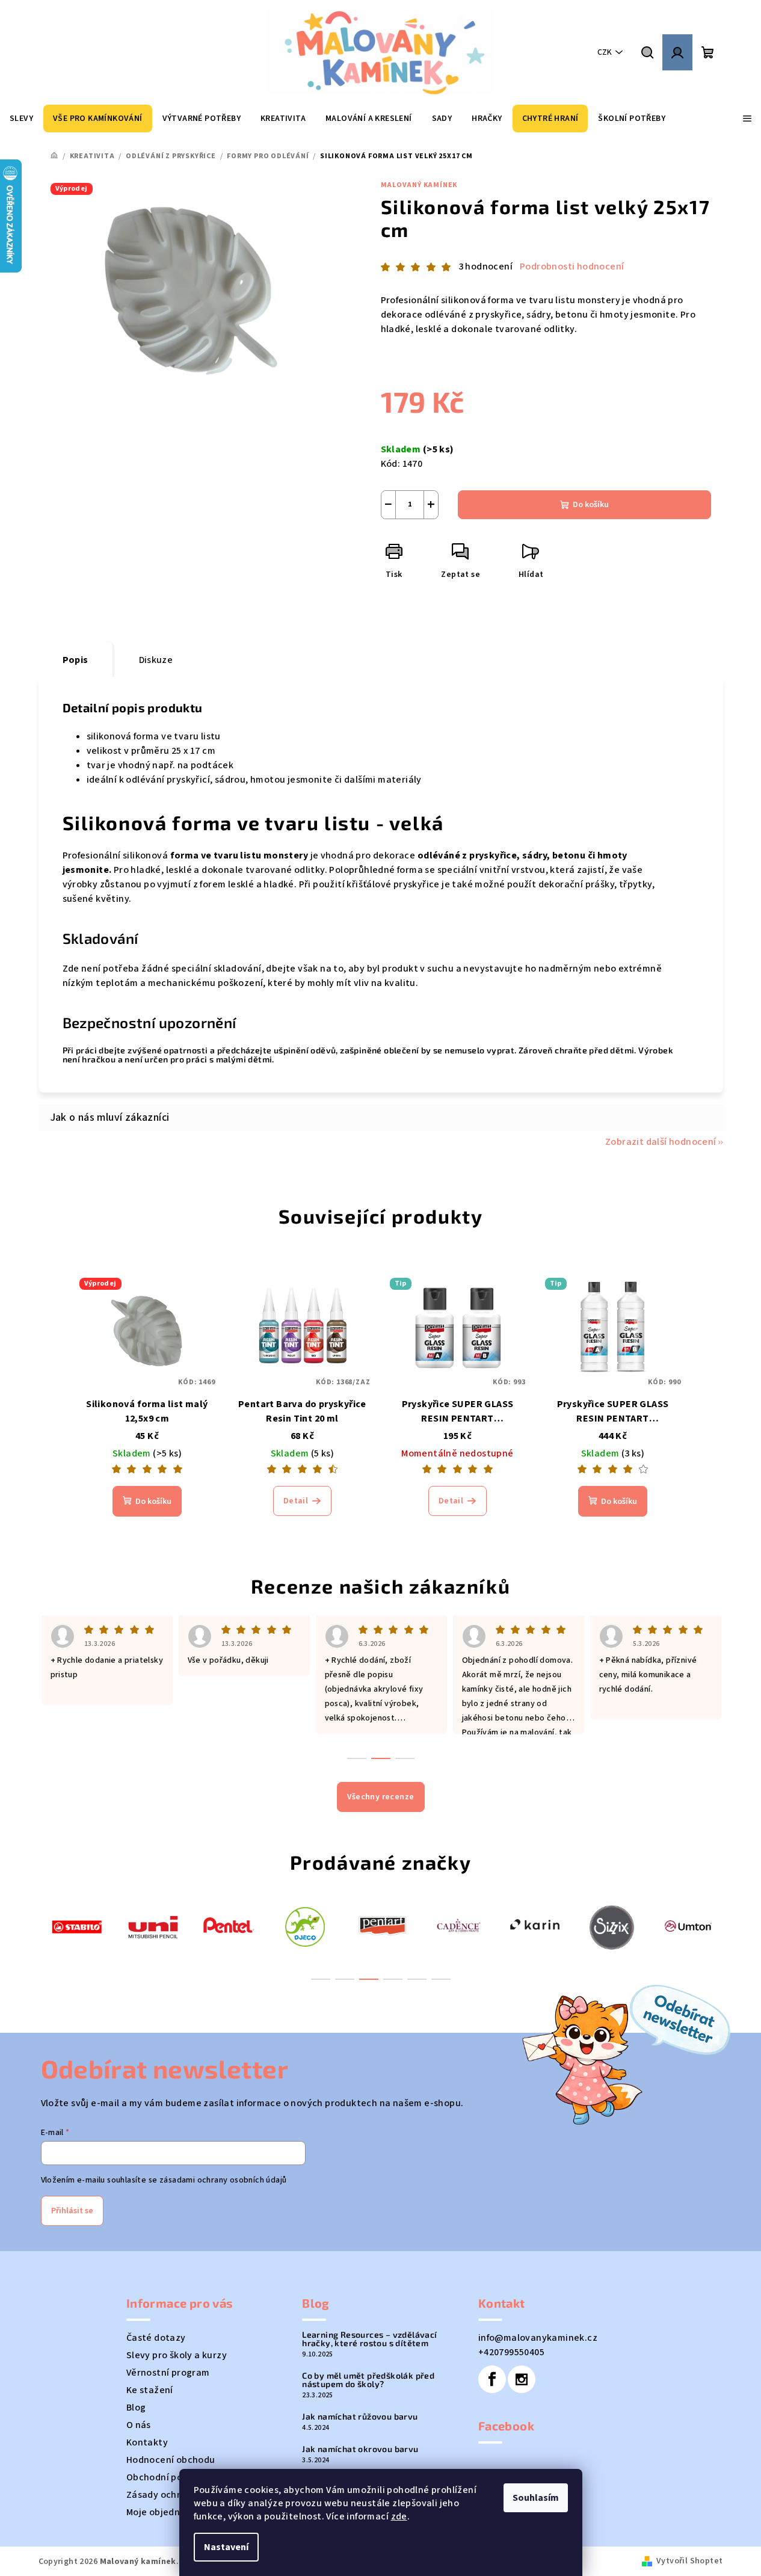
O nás (139, 2425)
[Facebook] (492, 2379)
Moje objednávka (164, 2512)
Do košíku (591, 505)
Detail (296, 1501)
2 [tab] (345, 1979)
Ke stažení (150, 2390)
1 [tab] (321, 1979)
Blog (136, 2408)
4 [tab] (393, 1979)
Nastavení (226, 2547)
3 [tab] (369, 1979)
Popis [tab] (75, 660)
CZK (605, 52)
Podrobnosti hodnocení (572, 267)
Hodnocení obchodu (171, 2460)
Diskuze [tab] (156, 660)
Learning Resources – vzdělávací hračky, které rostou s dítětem (369, 2339)
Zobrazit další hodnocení (661, 1142)
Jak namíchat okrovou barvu (360, 2449)
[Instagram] (522, 2379)
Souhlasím (536, 2498)
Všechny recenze (381, 1797)
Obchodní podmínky (171, 2477)
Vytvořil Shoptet (689, 2561)
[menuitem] (21, 119)
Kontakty (147, 2442)
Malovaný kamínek (419, 185)
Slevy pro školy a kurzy (177, 2355)
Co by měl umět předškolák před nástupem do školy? (368, 2380)
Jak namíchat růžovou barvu (360, 2417)
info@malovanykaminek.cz (538, 2338)
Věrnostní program (168, 2373)
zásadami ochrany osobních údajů (223, 2180)
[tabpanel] (77, 1926)
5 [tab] (417, 1979)
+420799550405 (511, 2352)
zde (399, 2516)
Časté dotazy (156, 2338)
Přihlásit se (72, 2211)
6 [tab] (441, 1979)
